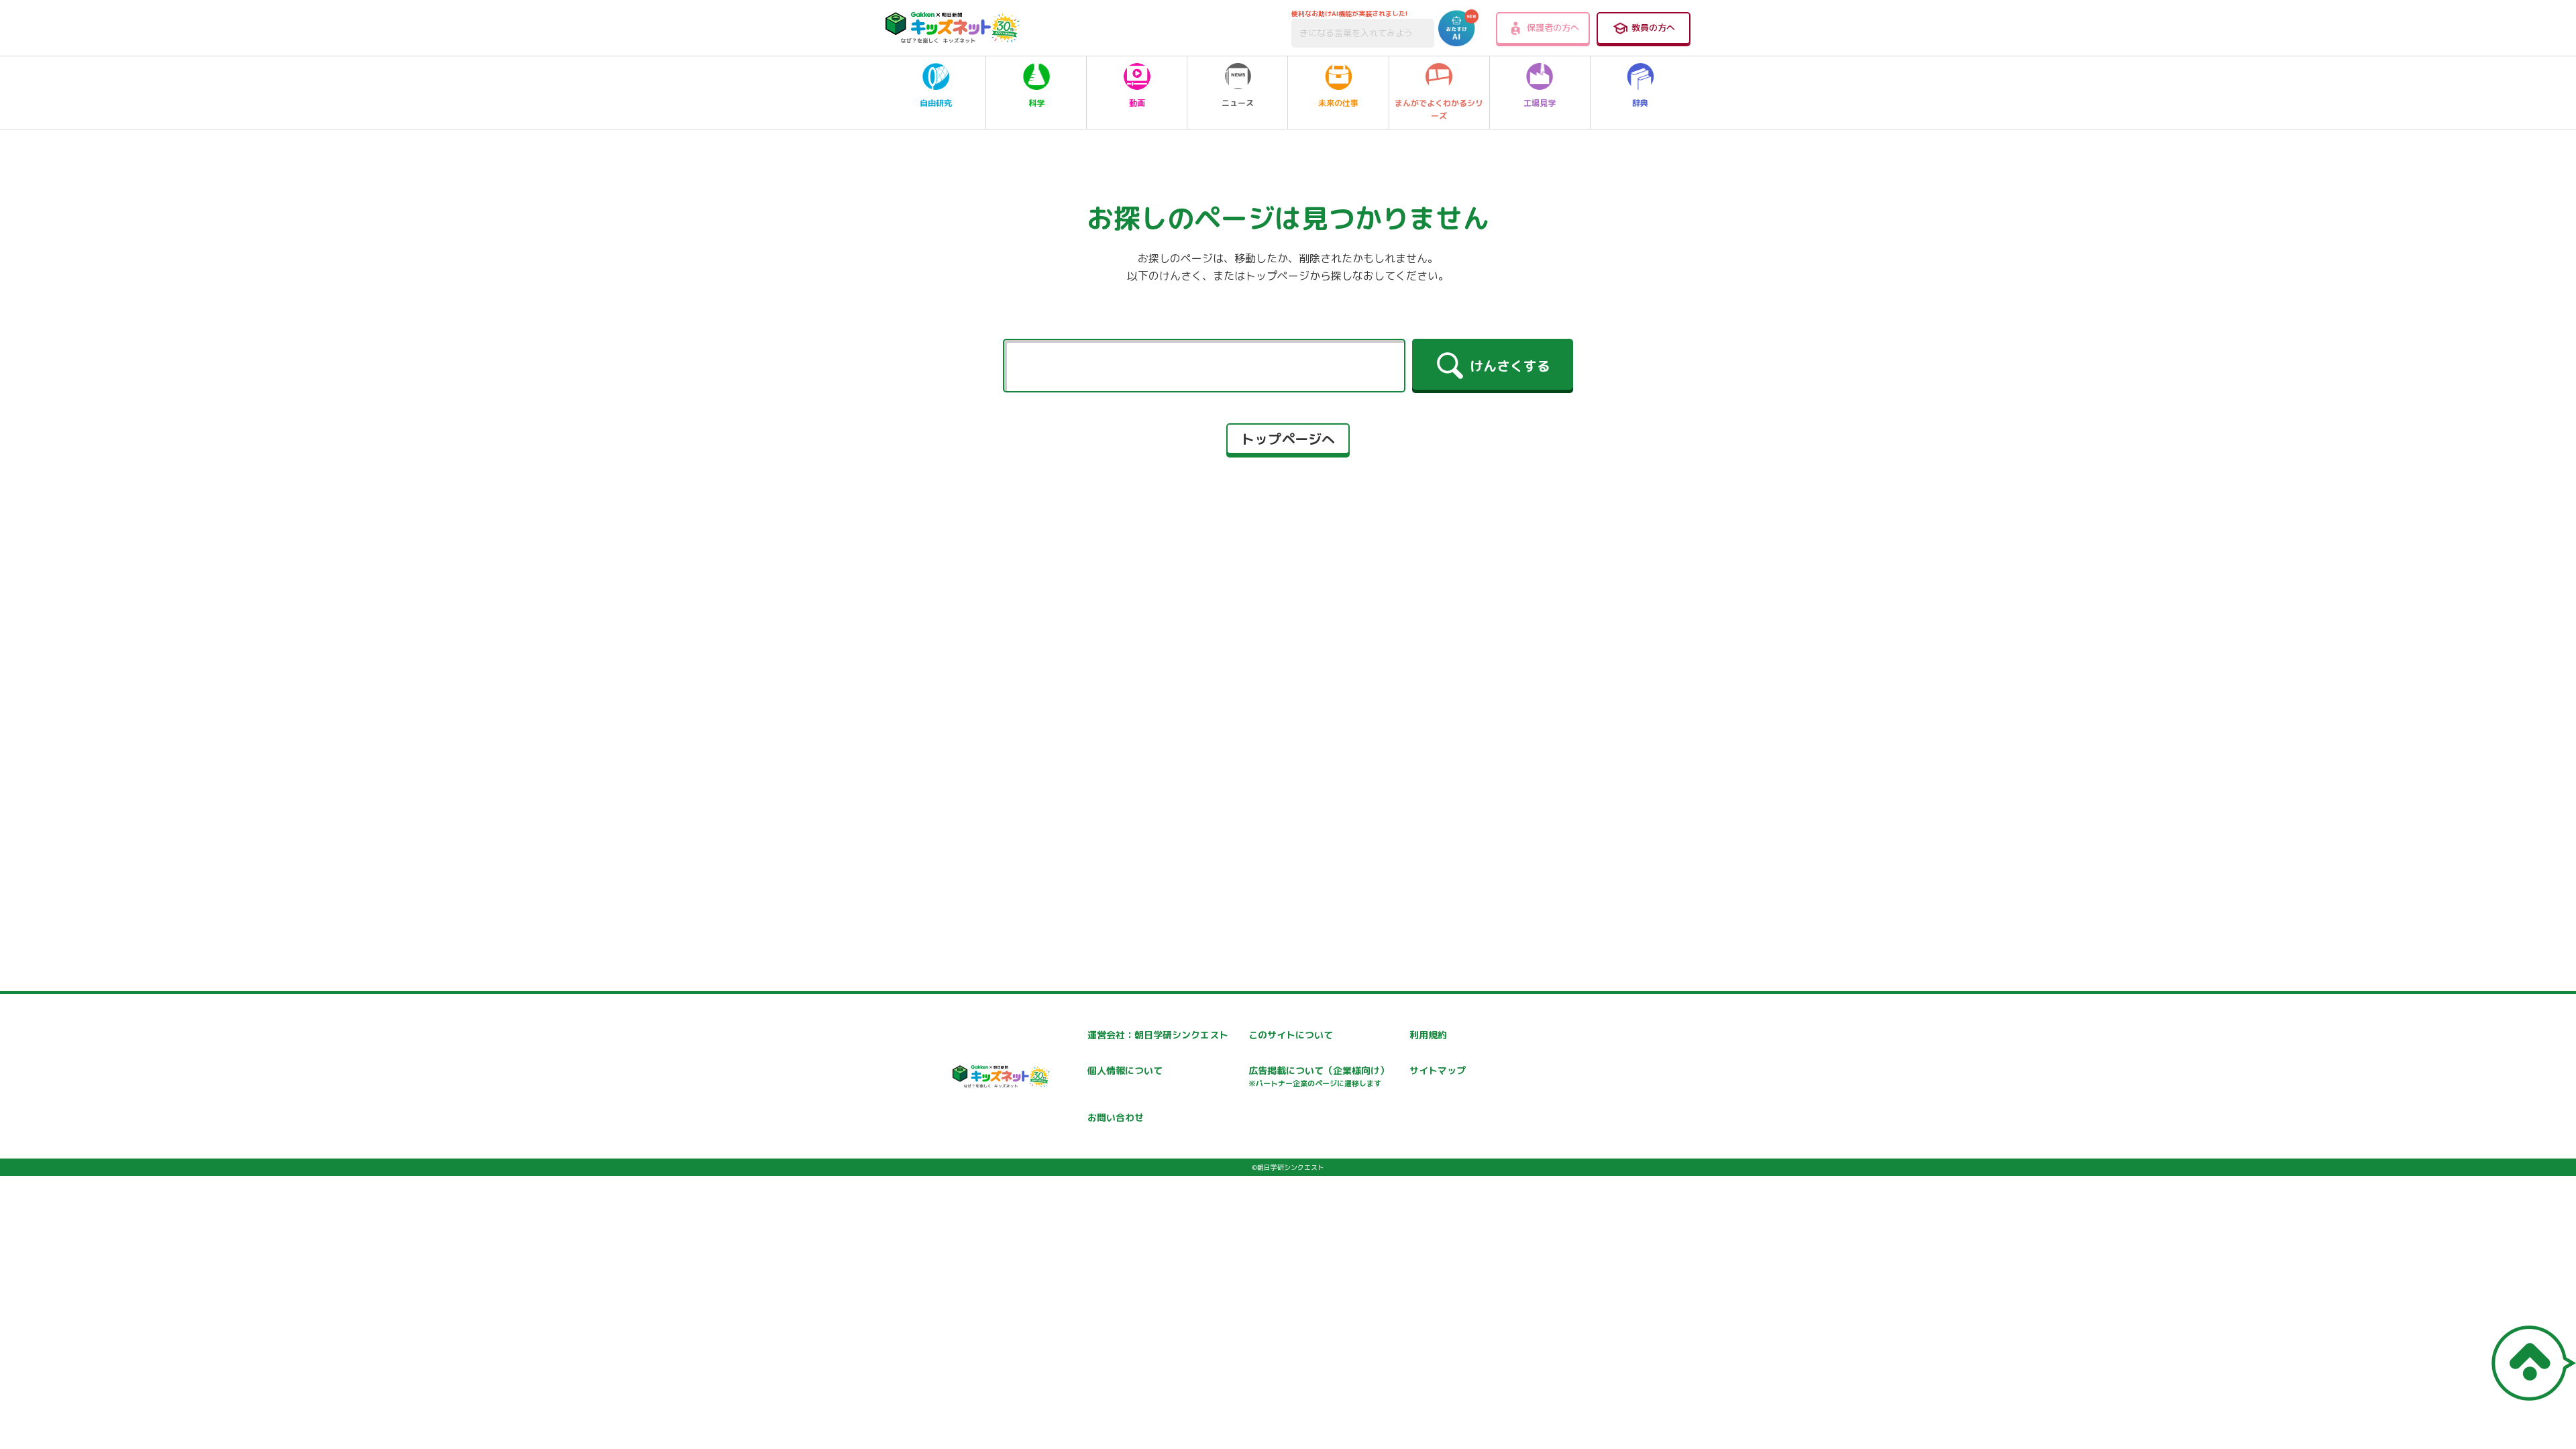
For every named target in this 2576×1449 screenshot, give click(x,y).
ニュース (1238, 103)
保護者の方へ (1553, 28)
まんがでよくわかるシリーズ (1439, 109)
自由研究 (936, 103)
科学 (1036, 103)
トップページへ (1288, 439)
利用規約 (1428, 1035)
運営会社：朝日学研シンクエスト (1158, 1035)
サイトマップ (1438, 1070)
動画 (1137, 103)
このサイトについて (1291, 1035)
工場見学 (1540, 103)
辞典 (1640, 103)
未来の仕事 (1338, 103)
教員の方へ (1653, 28)
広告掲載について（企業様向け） (1319, 1076)
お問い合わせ (1116, 1117)
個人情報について (1125, 1070)
